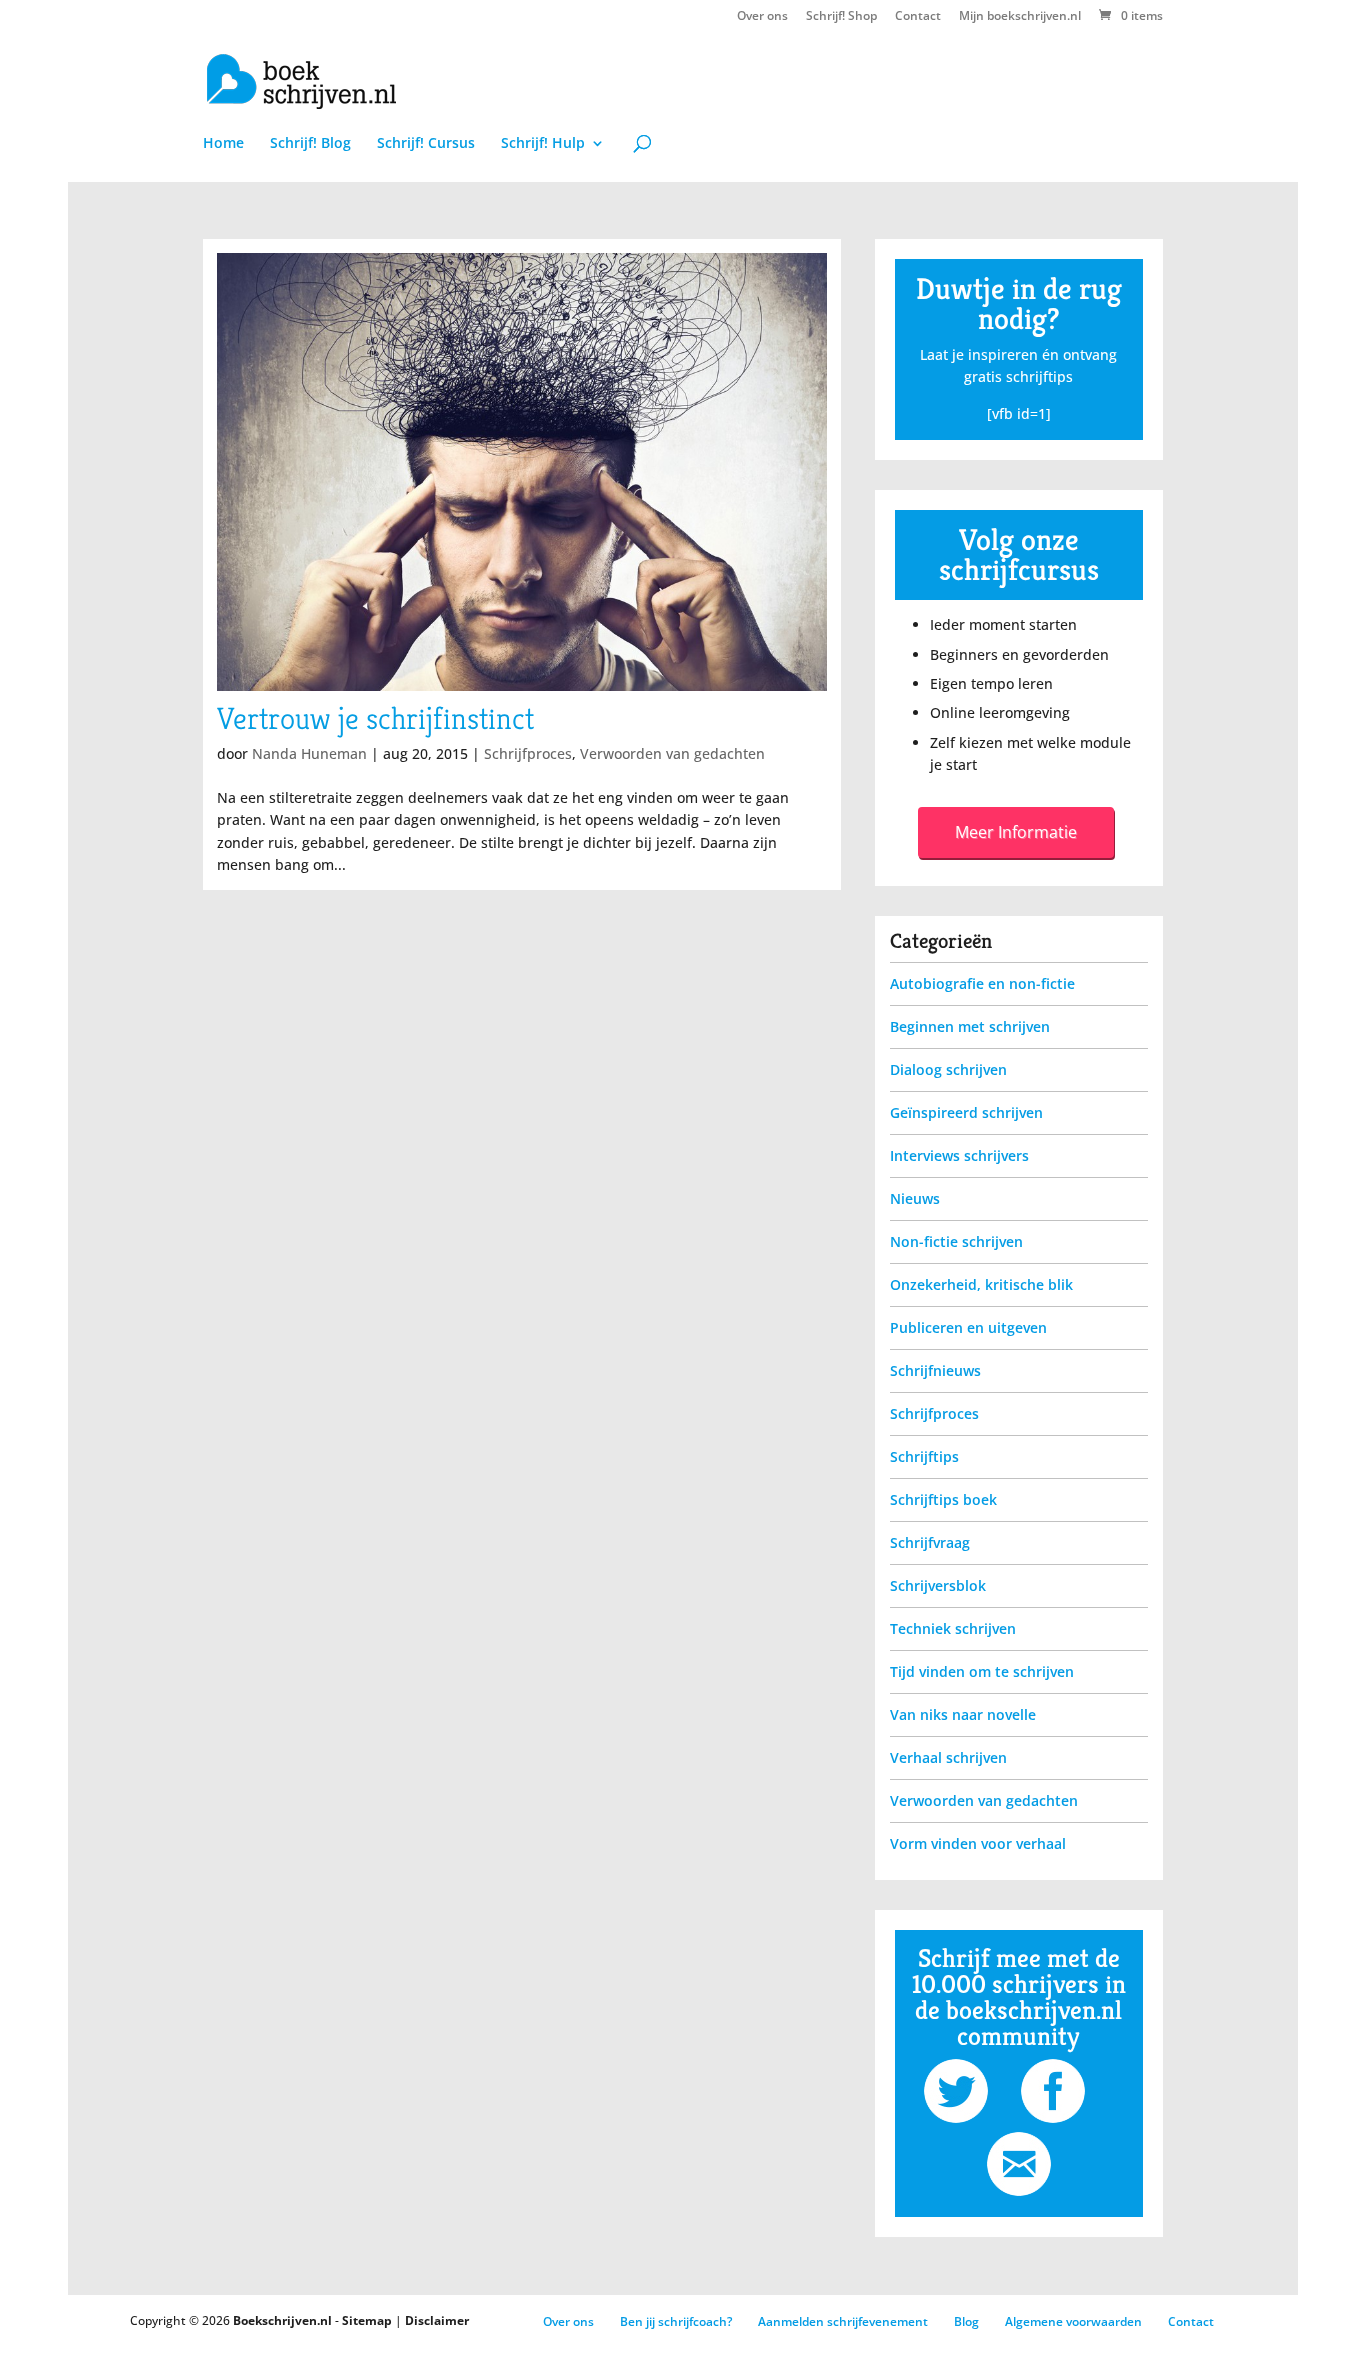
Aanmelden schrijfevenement (843, 2321)
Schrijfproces (528, 753)
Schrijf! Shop (841, 17)
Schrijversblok (938, 1585)
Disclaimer (437, 2320)
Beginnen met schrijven (970, 1026)
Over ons (762, 17)
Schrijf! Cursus (426, 144)
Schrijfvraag (930, 1542)
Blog (966, 2321)
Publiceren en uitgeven (968, 1327)
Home (223, 144)
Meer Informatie (1016, 832)
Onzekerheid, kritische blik (981, 1284)
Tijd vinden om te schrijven (982, 1671)
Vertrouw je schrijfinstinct (375, 718)
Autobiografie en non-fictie (982, 983)
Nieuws (915, 1198)
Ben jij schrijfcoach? (676, 2321)
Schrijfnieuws (935, 1370)
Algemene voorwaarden (1073, 2321)
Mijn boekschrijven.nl (1020, 17)
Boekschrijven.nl (282, 2320)
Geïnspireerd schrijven (966, 1112)
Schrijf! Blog (310, 144)
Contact (918, 17)
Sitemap (367, 2320)
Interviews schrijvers (959, 1155)
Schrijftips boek (943, 1499)
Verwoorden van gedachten (672, 753)
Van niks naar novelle (963, 1714)
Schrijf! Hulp (543, 144)
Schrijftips (924, 1456)
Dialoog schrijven (948, 1069)
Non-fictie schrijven (956, 1241)
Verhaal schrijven (948, 1757)
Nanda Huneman (309, 753)
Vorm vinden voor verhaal (978, 1843)
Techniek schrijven (953, 1628)
